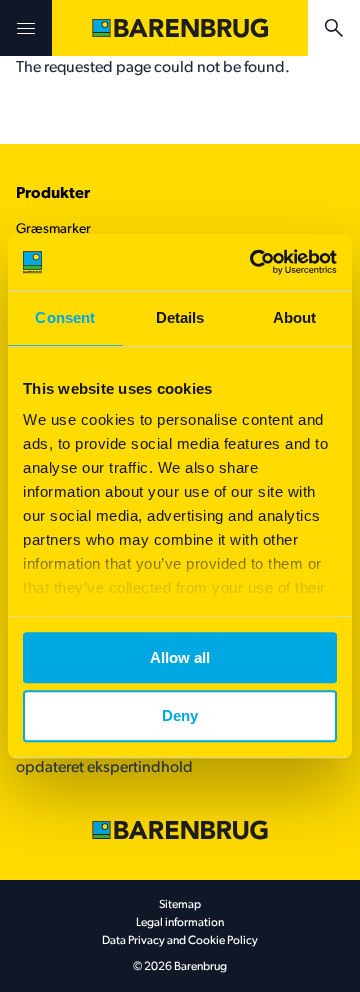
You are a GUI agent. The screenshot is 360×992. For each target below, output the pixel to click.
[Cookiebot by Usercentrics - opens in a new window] (254, 262)
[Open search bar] (334, 28)
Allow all (180, 657)
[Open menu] (26, 28)
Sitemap (180, 905)
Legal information (180, 923)
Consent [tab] (65, 317)
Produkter (53, 194)
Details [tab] (180, 317)
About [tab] (295, 317)
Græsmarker (53, 229)
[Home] (180, 28)
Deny (180, 716)
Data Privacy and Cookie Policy (180, 941)
